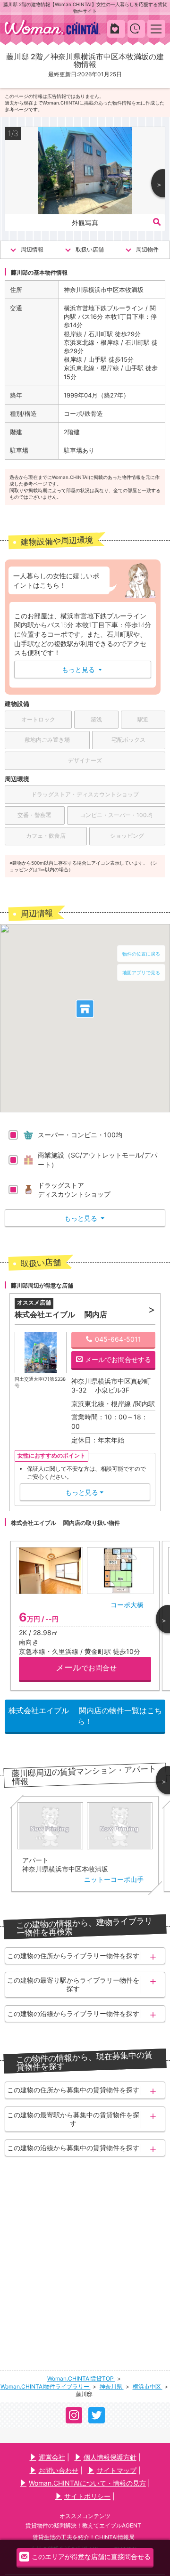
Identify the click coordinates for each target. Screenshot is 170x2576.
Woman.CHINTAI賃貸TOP (81, 2378)
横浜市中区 (148, 2386)
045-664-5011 (118, 1339)
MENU (157, 28)
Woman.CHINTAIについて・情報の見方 (87, 2483)
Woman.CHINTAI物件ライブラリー (46, 2386)
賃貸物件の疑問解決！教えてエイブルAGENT (83, 2525)
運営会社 (52, 2457)
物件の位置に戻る (141, 954)
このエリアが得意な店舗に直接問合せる (91, 2556)
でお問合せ (86, 1667)
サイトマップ (117, 2470)
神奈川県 (112, 2386)
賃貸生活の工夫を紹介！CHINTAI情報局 (84, 2537)
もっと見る (82, 669)
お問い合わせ (59, 2470)
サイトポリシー (87, 2496)
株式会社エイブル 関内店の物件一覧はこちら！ (85, 1716)
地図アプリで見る (141, 972)
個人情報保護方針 (110, 2457)
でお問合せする (118, 1359)
